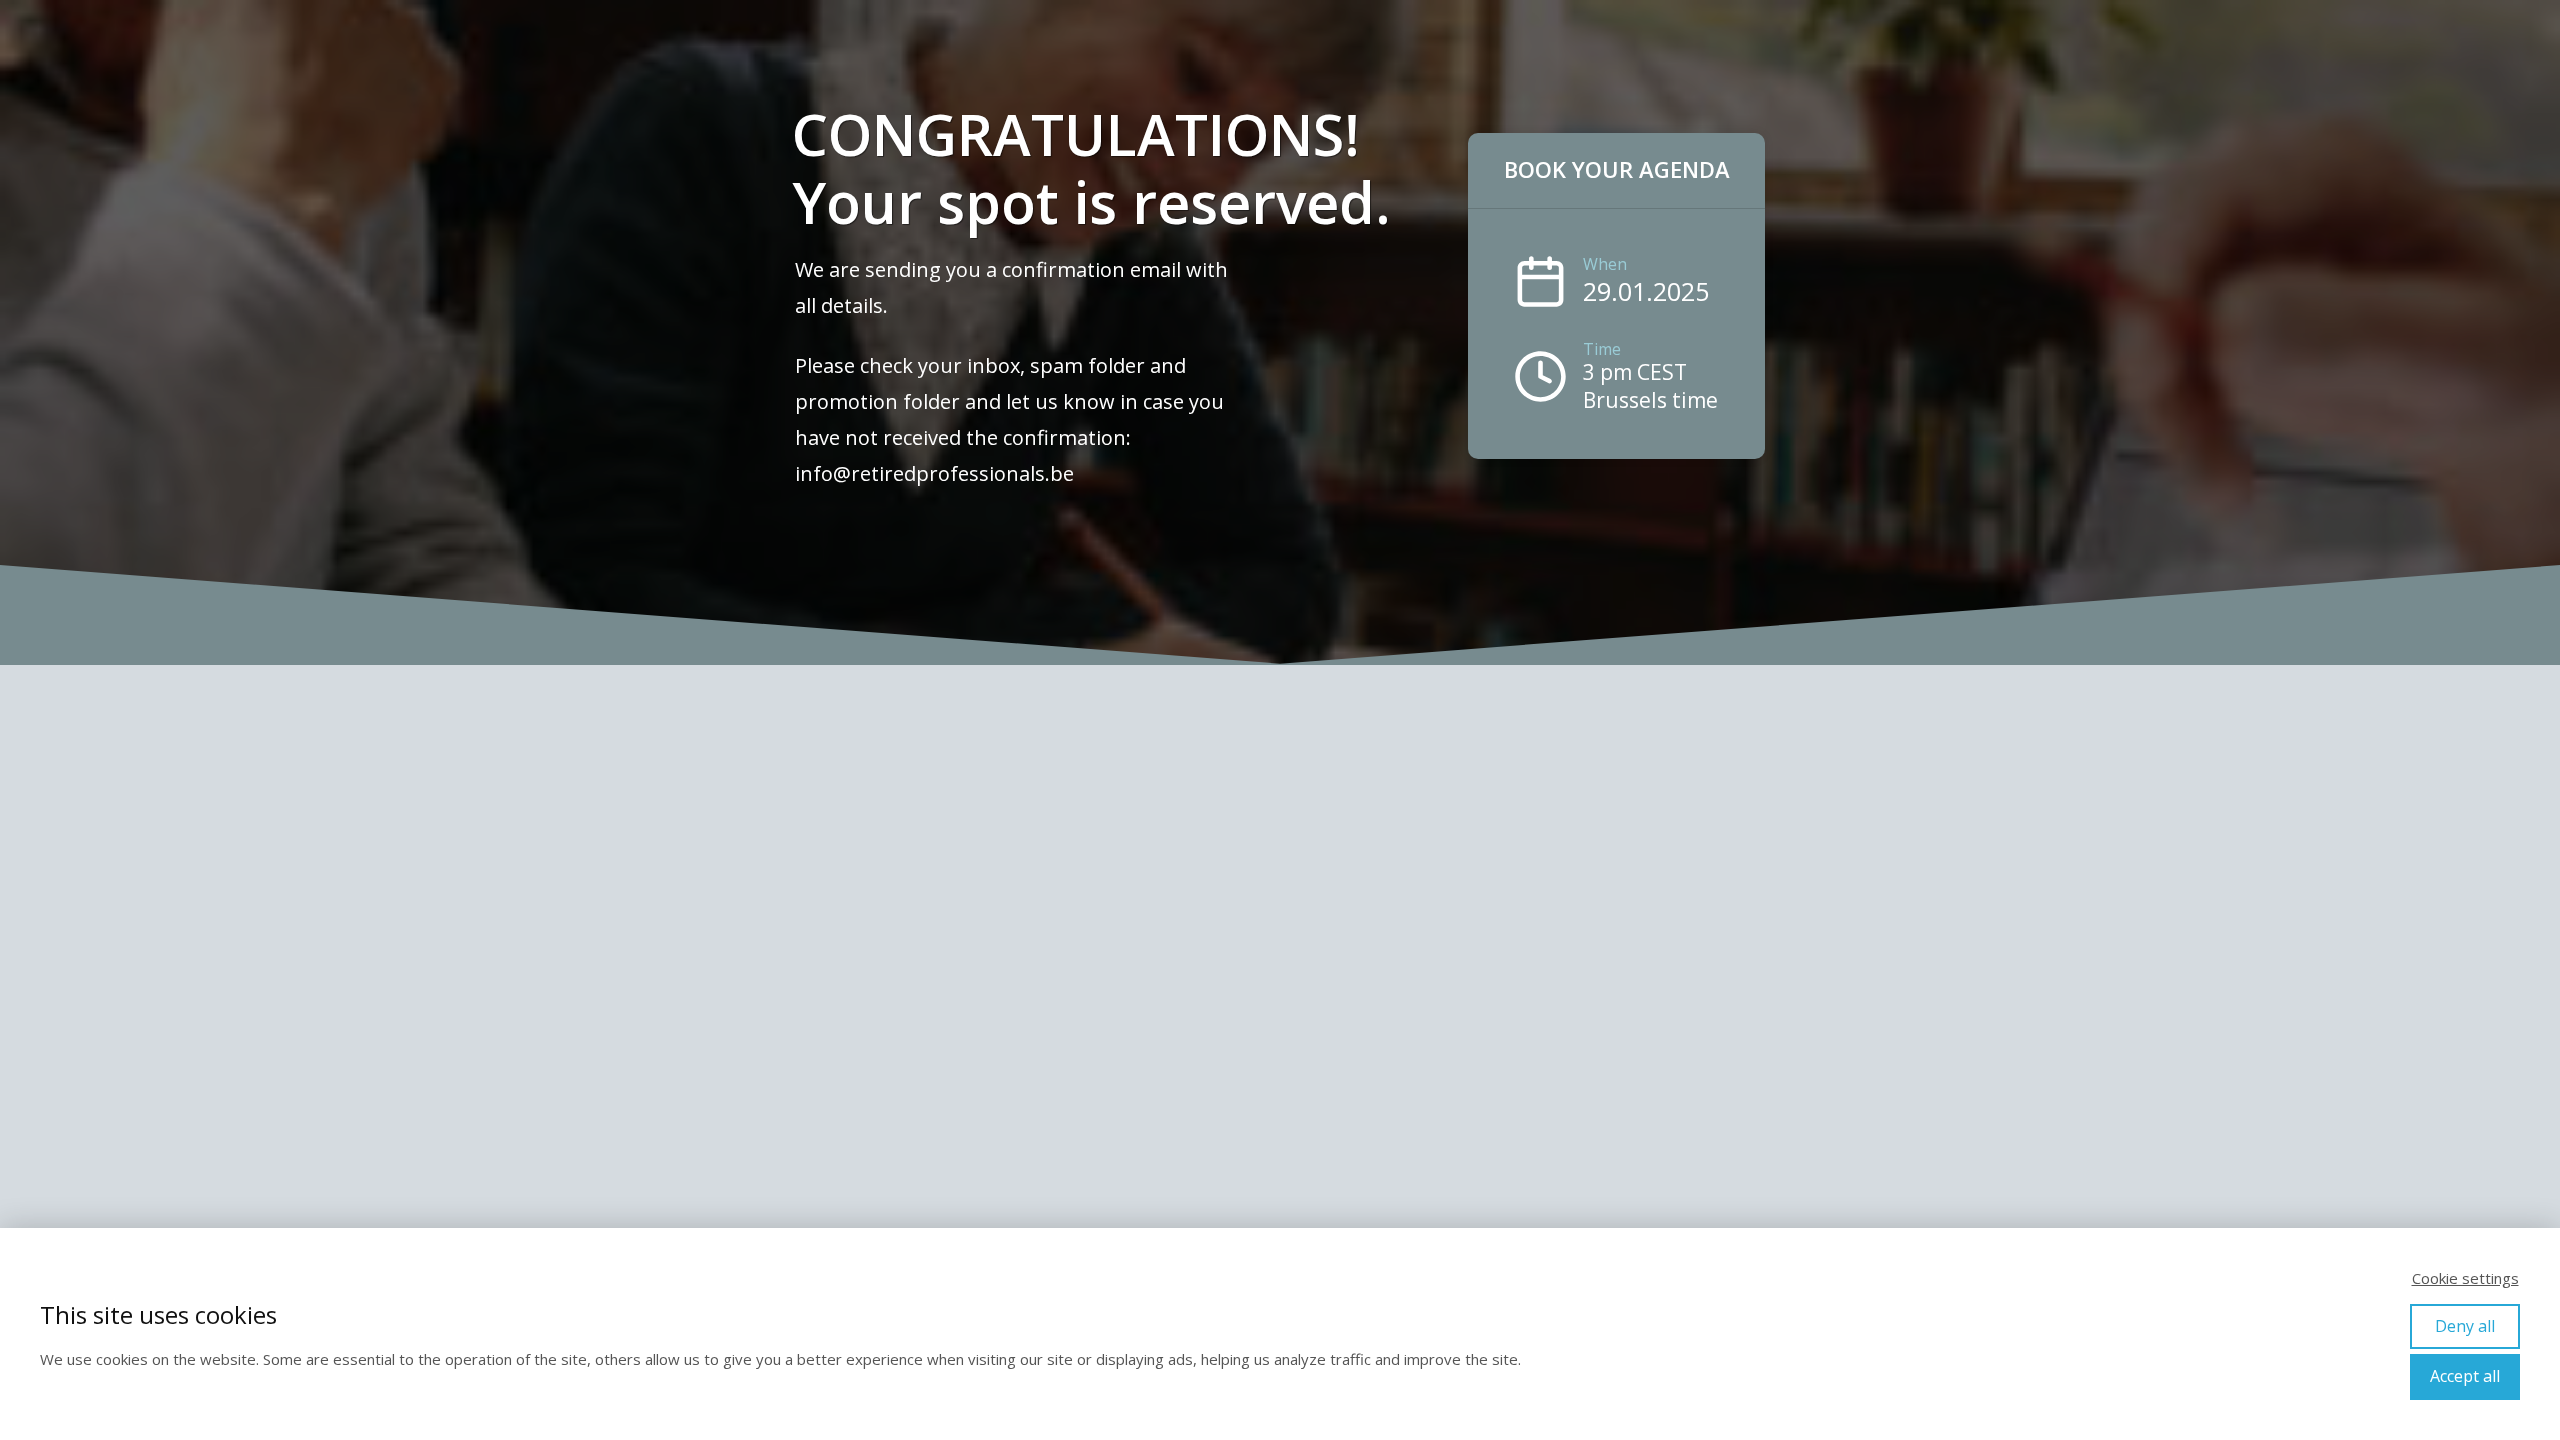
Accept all (2465, 1376)
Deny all (2465, 1326)
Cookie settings (2465, 1278)
